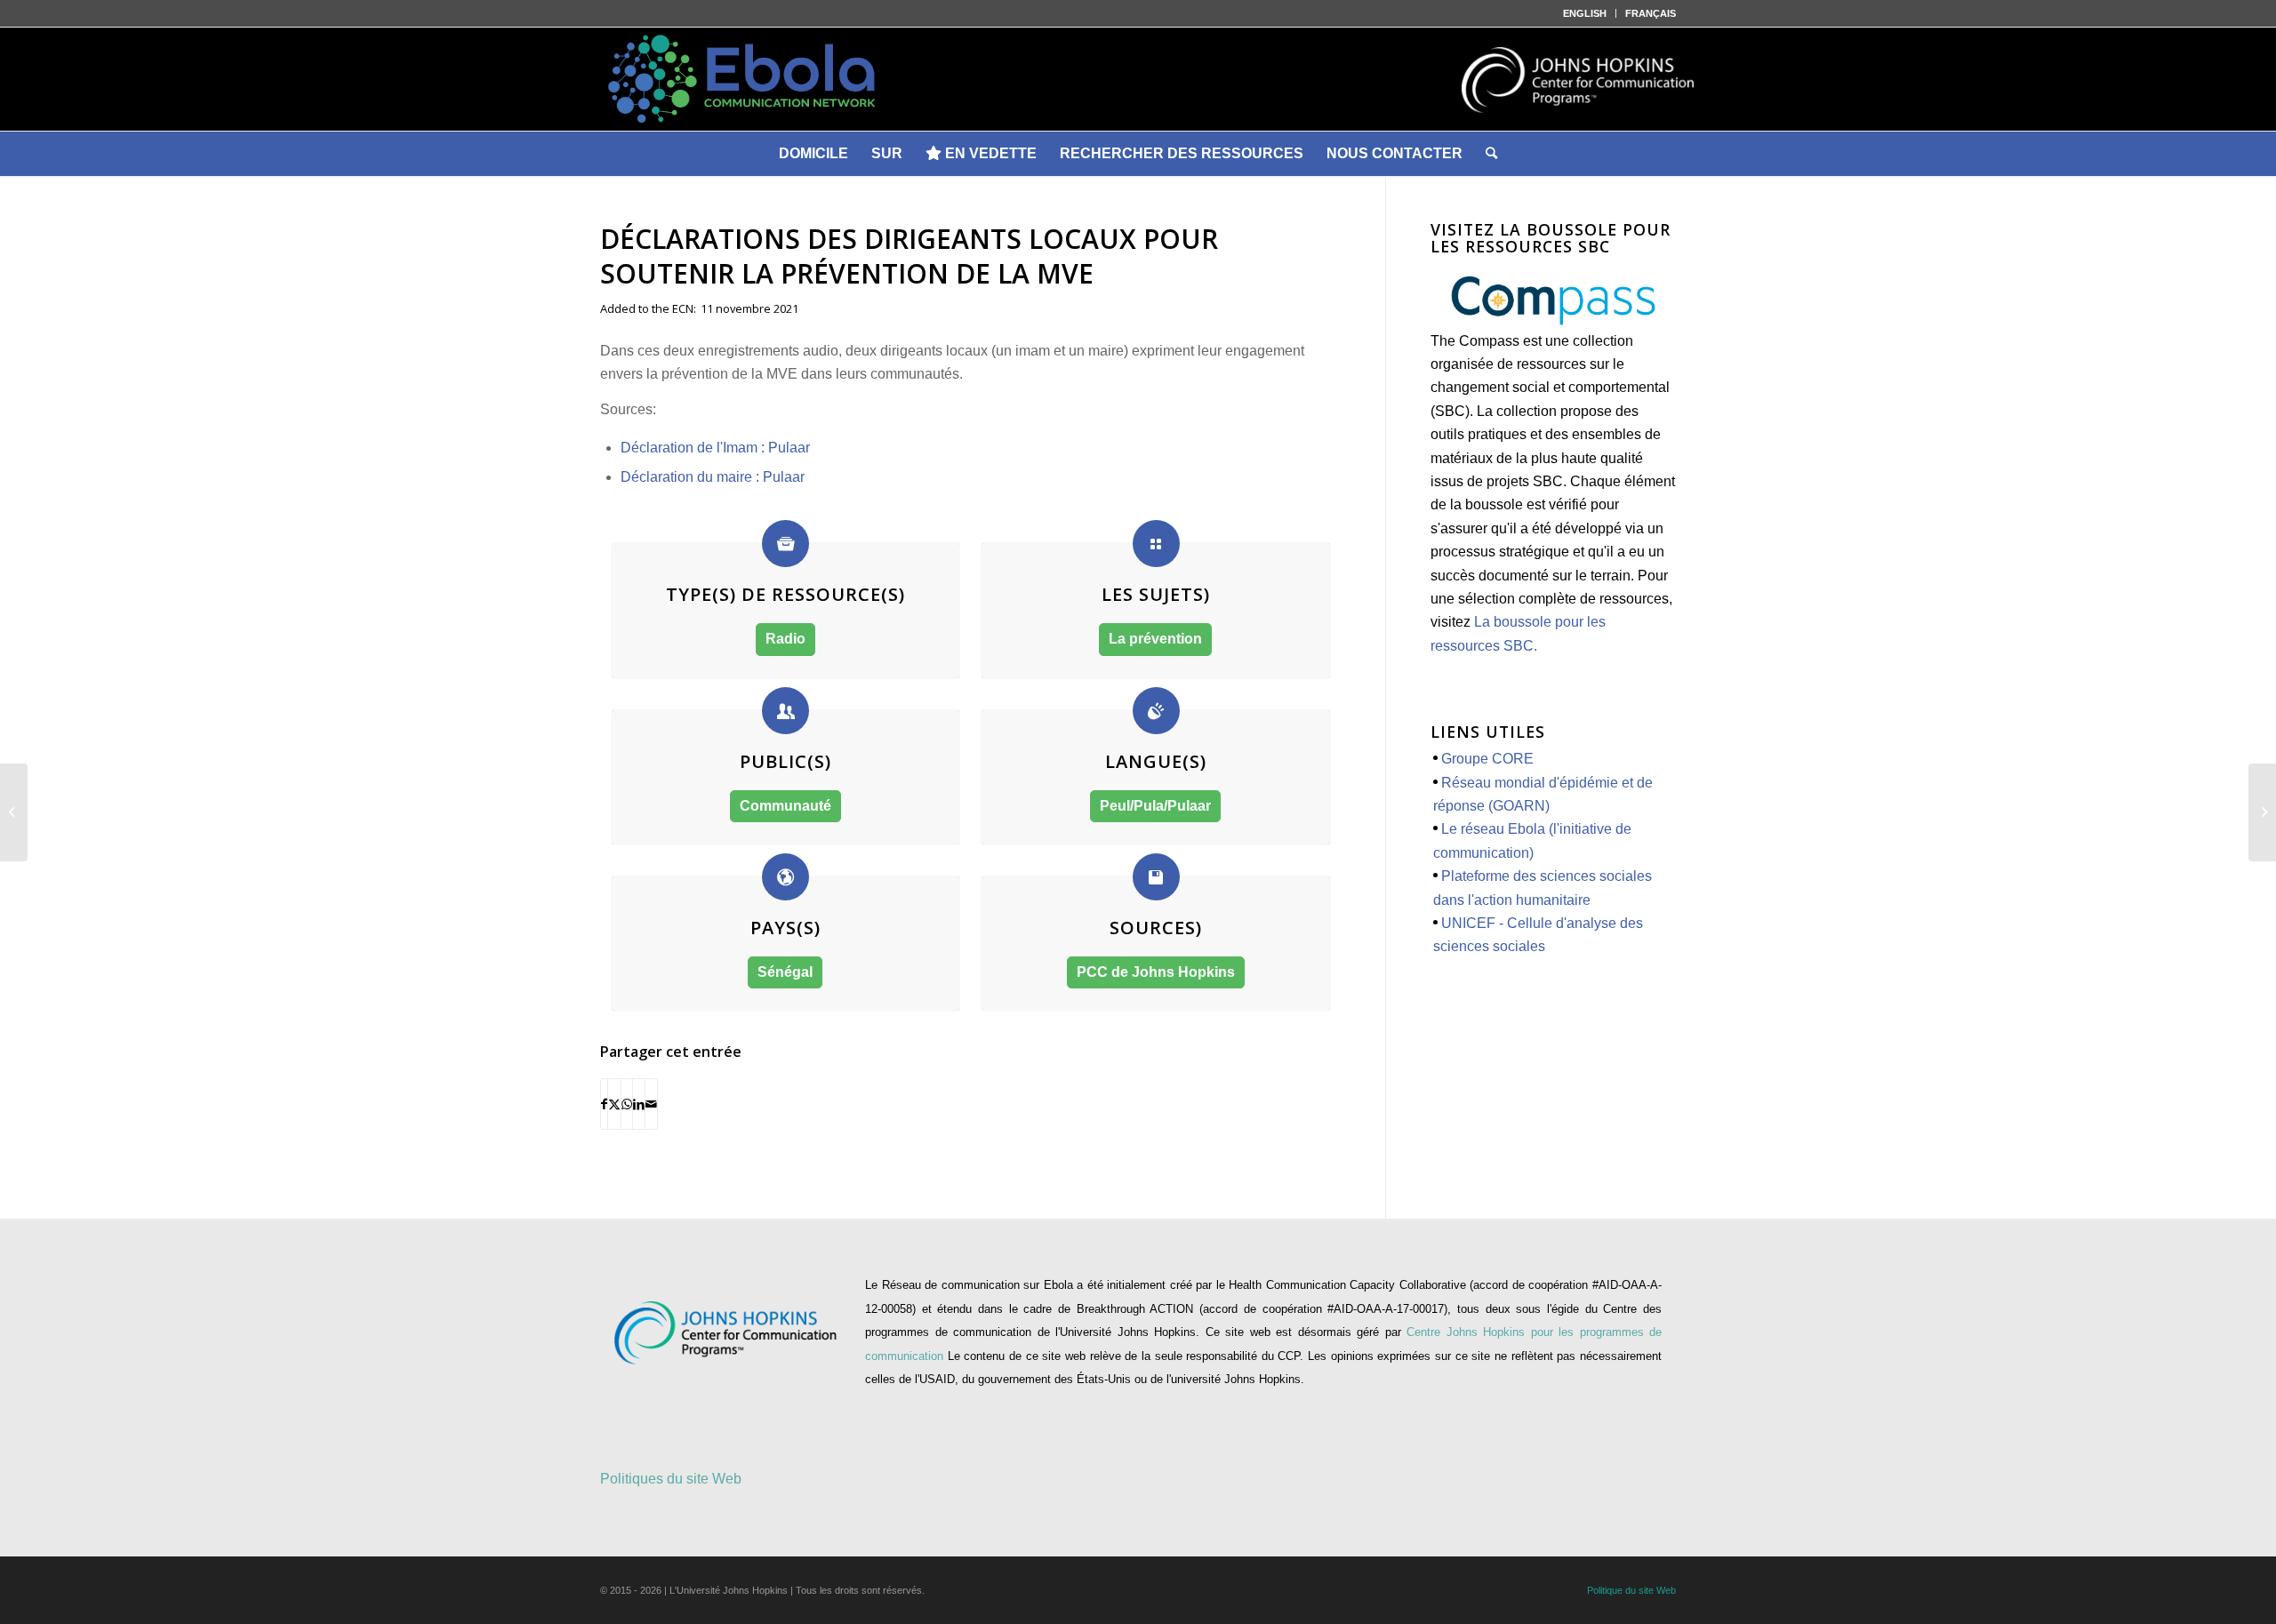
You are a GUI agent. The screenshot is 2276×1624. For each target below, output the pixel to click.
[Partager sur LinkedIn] (639, 1104)
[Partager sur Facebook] (604, 1104)
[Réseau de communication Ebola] (1138, 79)
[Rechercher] (1491, 154)
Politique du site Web (1631, 1590)
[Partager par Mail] (651, 1104)
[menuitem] (1585, 13)
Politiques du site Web (671, 1479)
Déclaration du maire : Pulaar (713, 477)
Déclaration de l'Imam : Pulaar (715, 448)
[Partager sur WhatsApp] (627, 1104)
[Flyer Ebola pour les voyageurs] (2262, 812)
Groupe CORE (1487, 759)
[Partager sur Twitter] (614, 1104)
